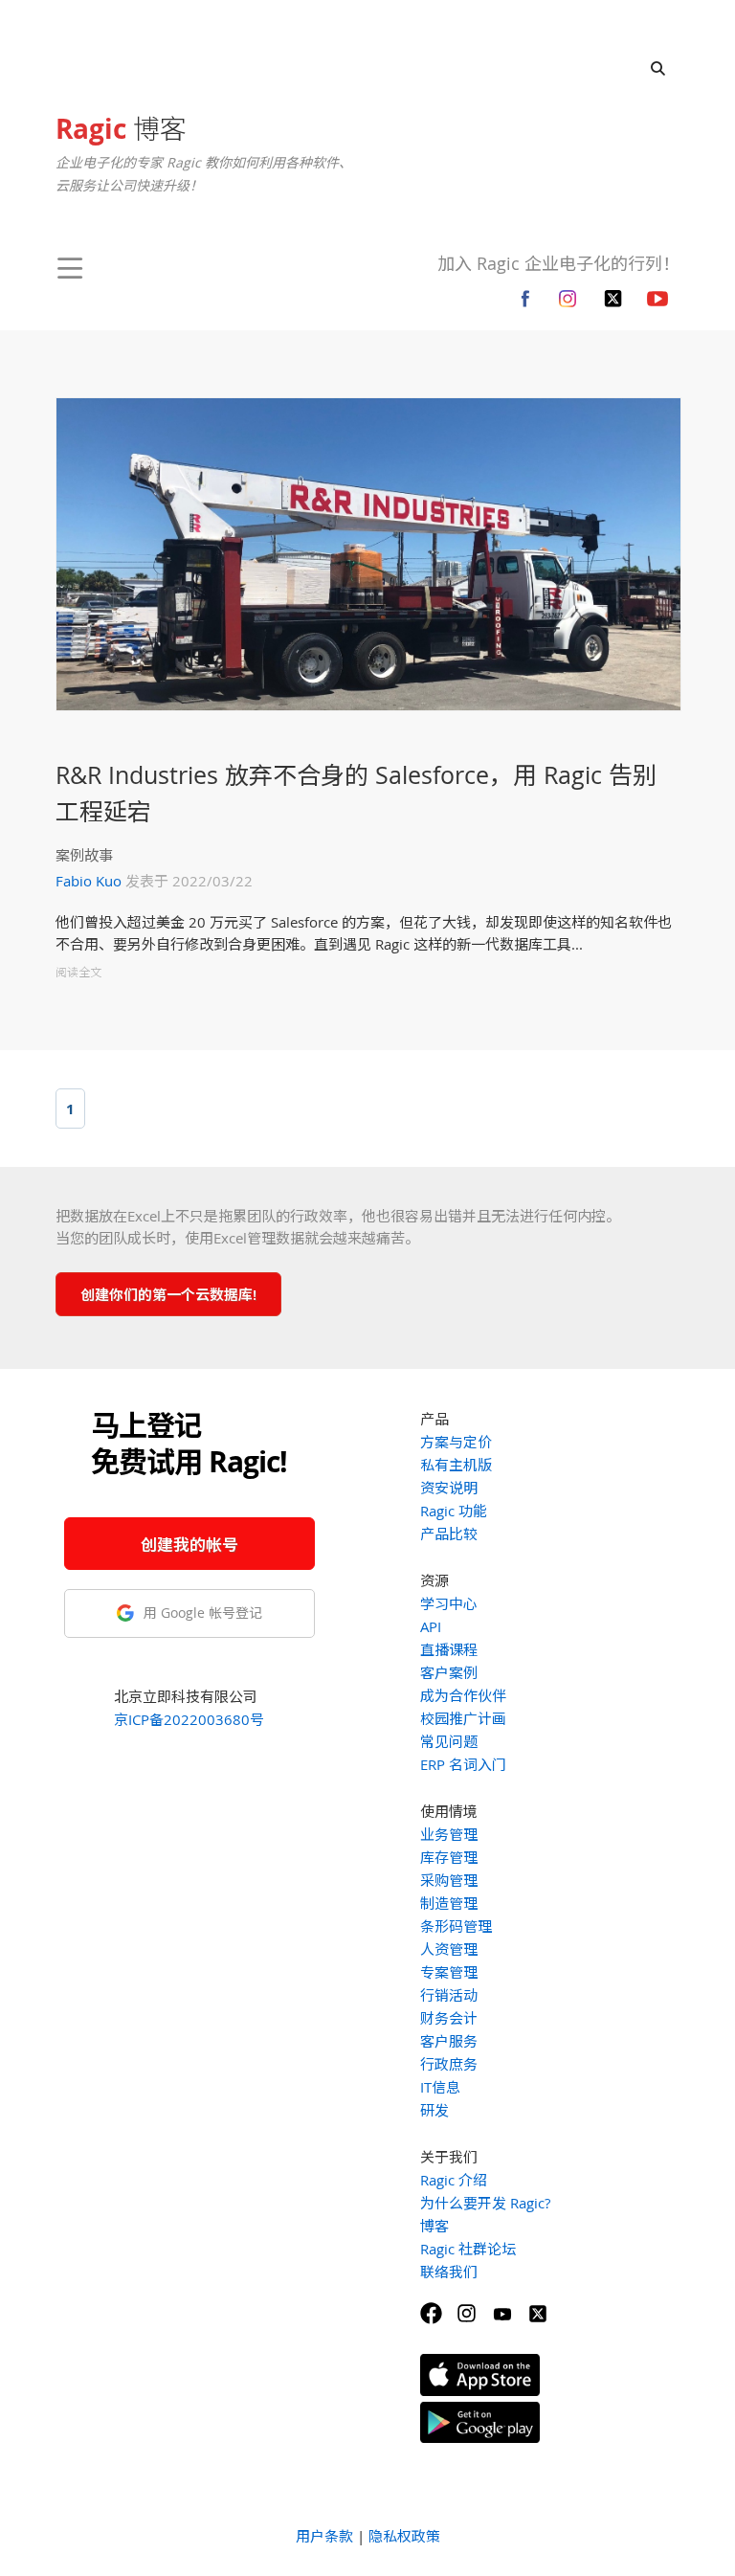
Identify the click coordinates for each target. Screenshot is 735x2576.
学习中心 (449, 1603)
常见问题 (449, 1741)
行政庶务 (449, 2064)
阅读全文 (78, 972)
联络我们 (449, 2272)
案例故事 (84, 855)
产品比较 (449, 1534)
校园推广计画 (463, 1718)
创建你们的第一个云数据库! (168, 1294)
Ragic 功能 (454, 1511)
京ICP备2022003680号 (189, 1719)
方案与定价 (456, 1442)
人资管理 (449, 1949)
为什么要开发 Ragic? (485, 2203)
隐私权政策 (404, 2536)
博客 (121, 128)
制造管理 (449, 1903)
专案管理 (449, 1972)
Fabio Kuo (89, 881)
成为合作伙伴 (463, 1695)
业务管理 (449, 1834)
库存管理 (449, 1857)
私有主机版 (456, 1465)
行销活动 (449, 1995)
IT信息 (440, 2087)
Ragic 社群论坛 (468, 2249)
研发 (434, 2110)
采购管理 (449, 1880)
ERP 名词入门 (463, 1764)
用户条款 (324, 2536)
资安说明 (449, 1488)
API (431, 1626)
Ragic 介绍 (454, 2180)
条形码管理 (456, 1926)
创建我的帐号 (189, 1545)
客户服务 (449, 2041)
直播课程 (449, 1649)
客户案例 (449, 1672)
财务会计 (449, 2018)
